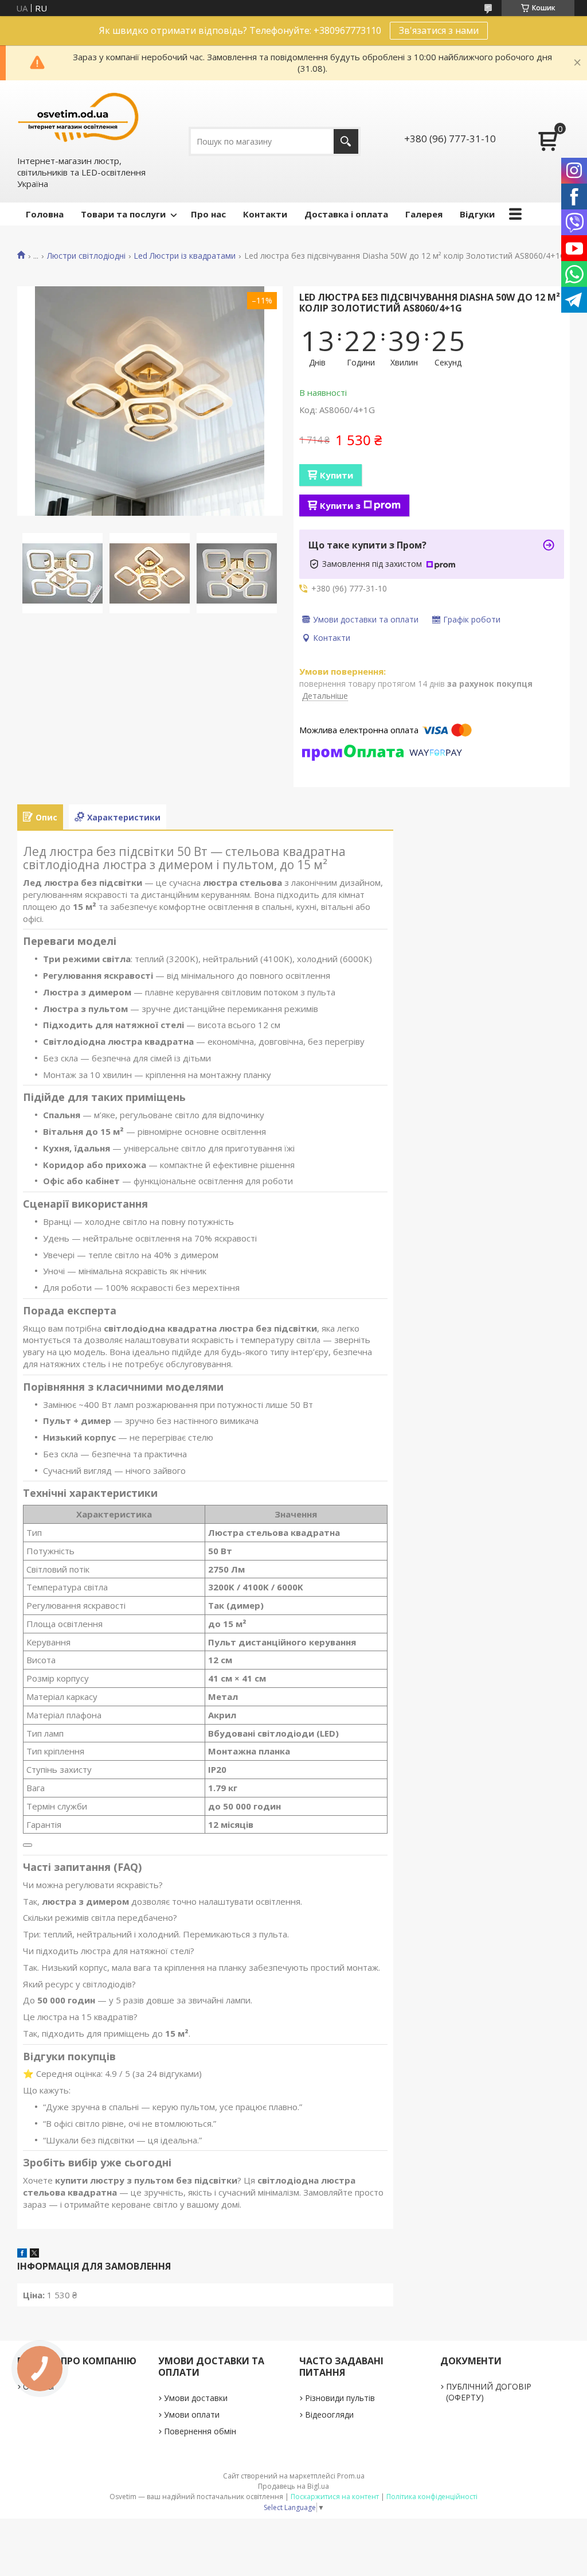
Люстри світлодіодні (86, 256)
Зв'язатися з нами (439, 30)
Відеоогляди (329, 2414)
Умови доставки (196, 2398)
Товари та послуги (123, 214)
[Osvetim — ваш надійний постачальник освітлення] (79, 117)
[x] (34, 2254)
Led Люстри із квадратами (185, 256)
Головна (45, 214)
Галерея (424, 214)
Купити (336, 475)
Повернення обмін (200, 2431)
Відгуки (477, 214)
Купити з (340, 505)
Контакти (265, 214)
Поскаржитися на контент (335, 2497)
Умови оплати (192, 2414)
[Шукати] (346, 141)
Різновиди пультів (340, 2398)
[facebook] (22, 2254)
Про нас (208, 214)
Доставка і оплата (346, 214)
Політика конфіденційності (432, 2497)
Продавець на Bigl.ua (293, 2486)
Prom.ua (351, 2476)
